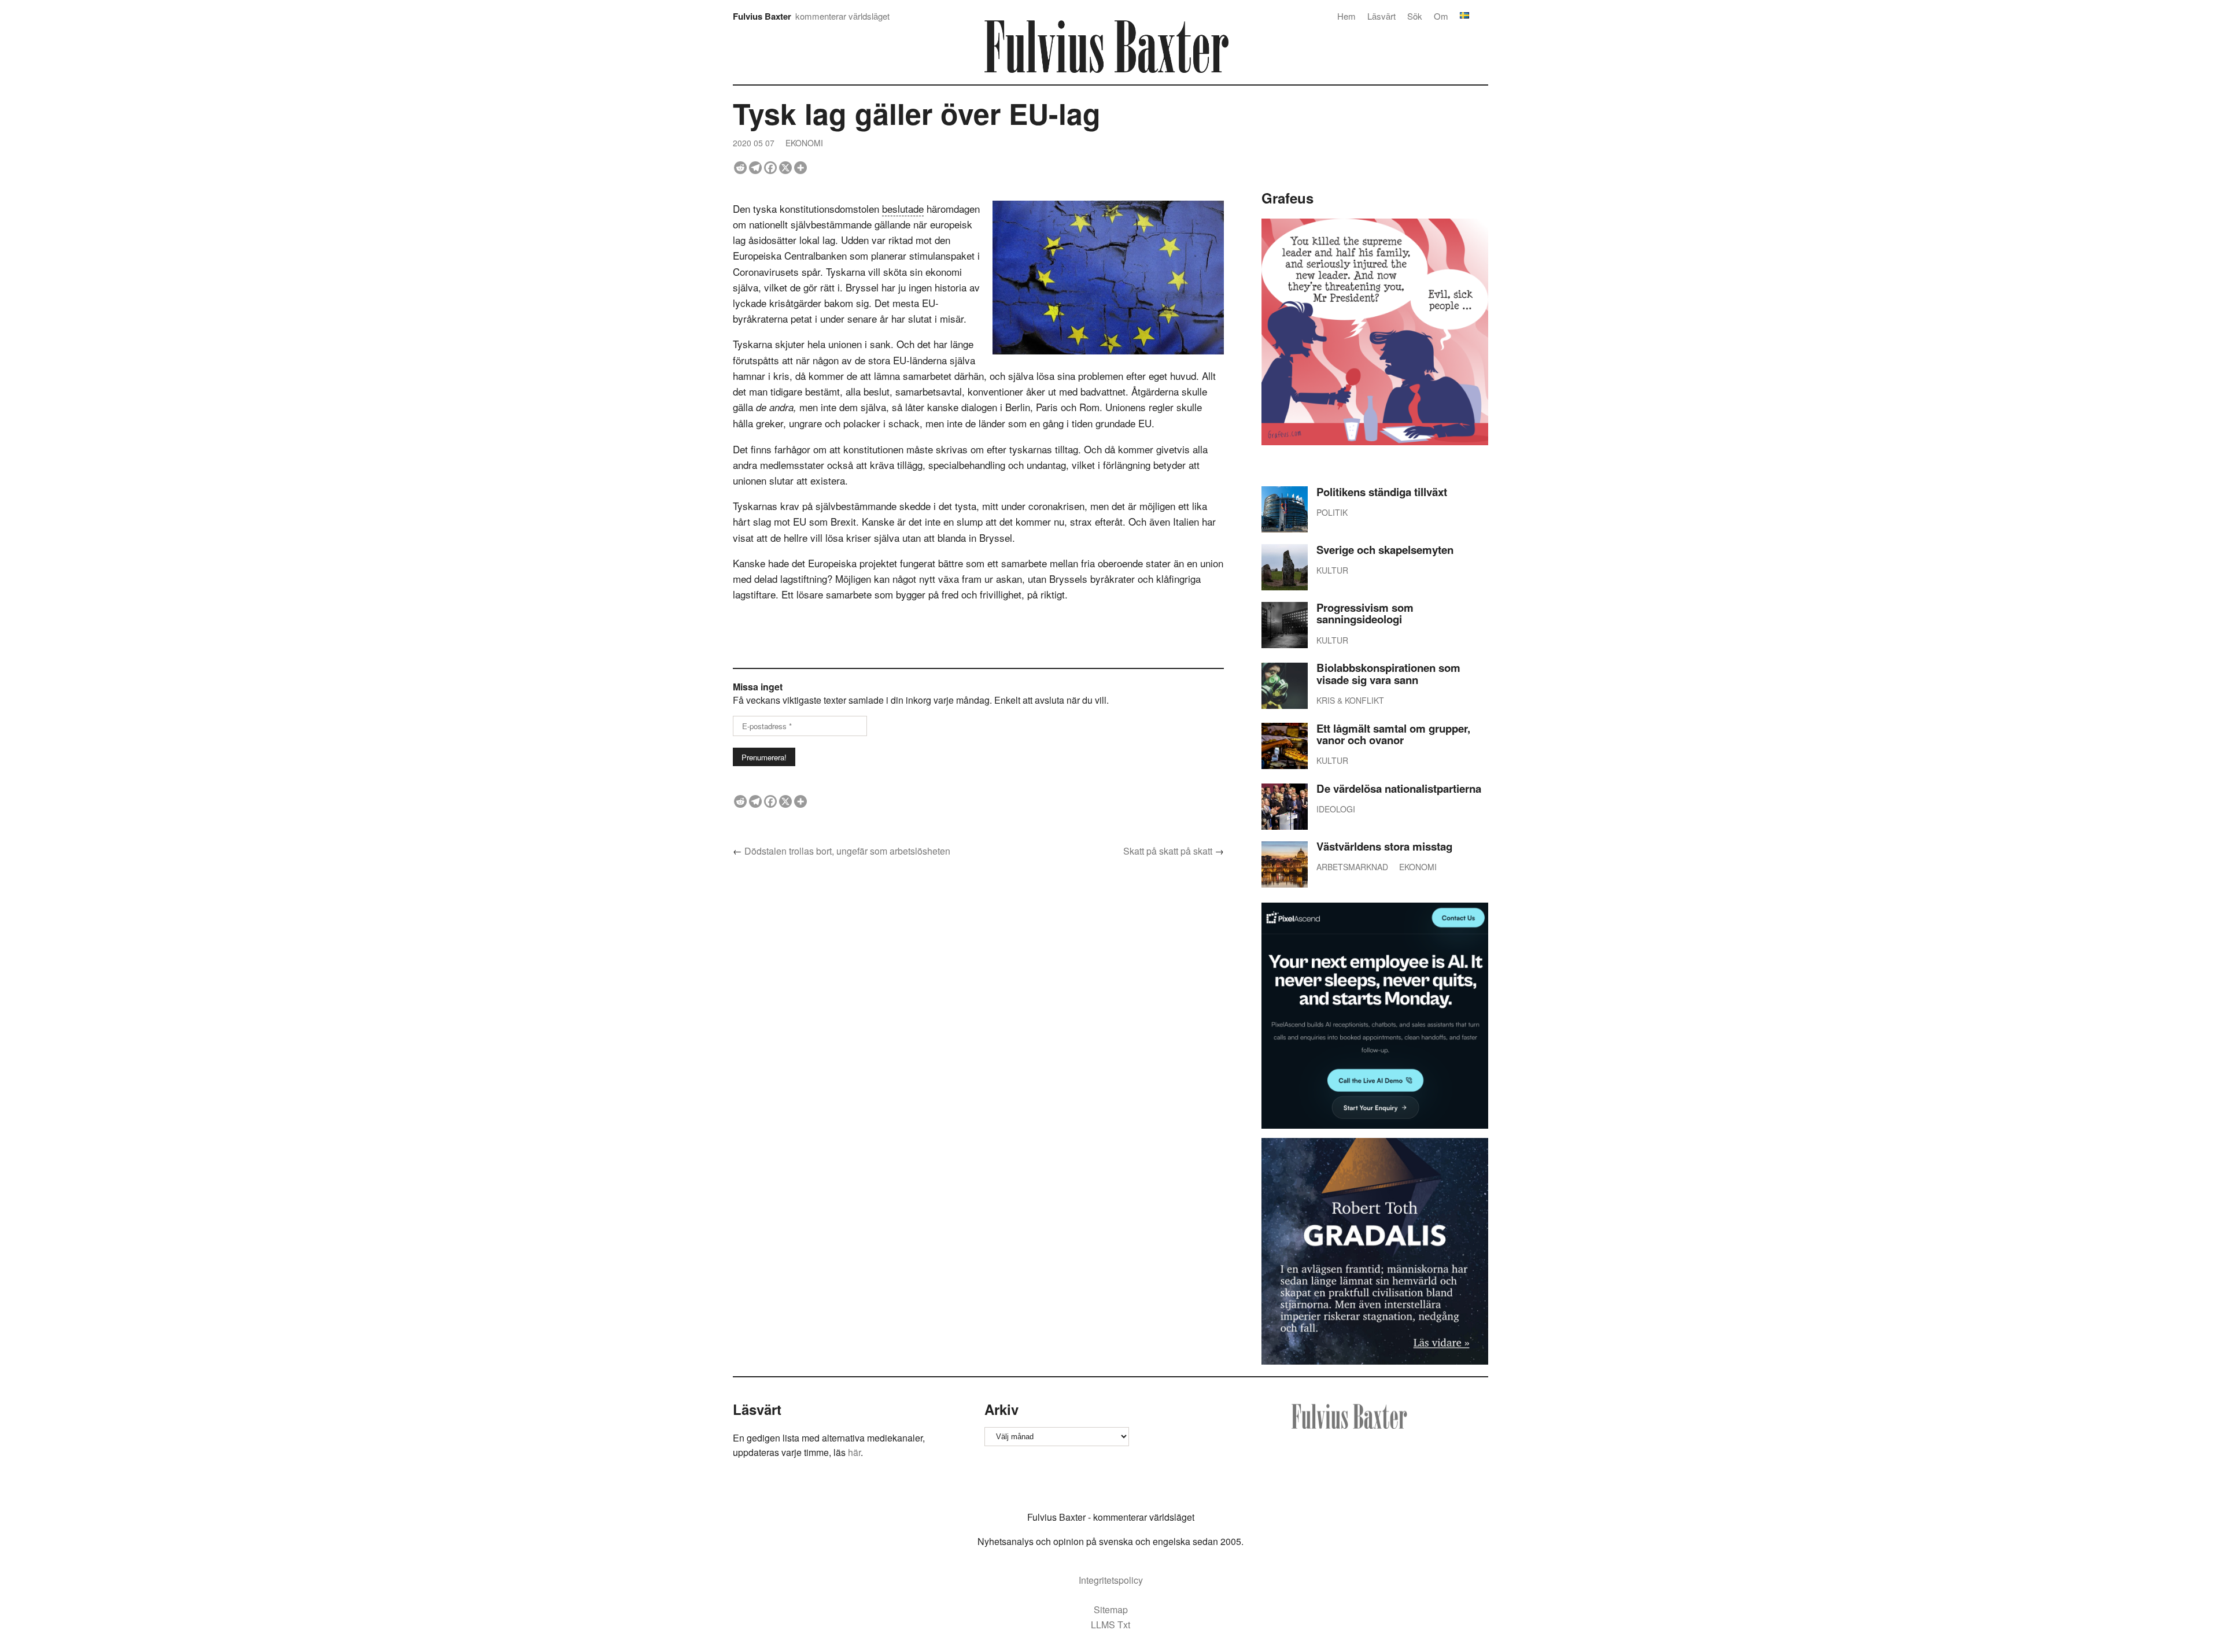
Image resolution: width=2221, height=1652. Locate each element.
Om (1441, 16)
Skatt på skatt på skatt (1168, 851)
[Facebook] (770, 168)
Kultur (1332, 570)
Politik (1332, 512)
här (854, 1452)
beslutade (903, 208)
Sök (1415, 16)
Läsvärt (1381, 16)
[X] (785, 168)
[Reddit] (740, 168)
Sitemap (1111, 1610)
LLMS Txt (1110, 1625)
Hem (1346, 16)
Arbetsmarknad (1352, 867)
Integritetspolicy (1111, 1580)
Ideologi (1336, 809)
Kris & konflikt (1350, 700)
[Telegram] (755, 168)
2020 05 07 (754, 143)
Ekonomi (804, 143)
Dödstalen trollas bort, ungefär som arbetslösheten (847, 851)
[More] (800, 168)
